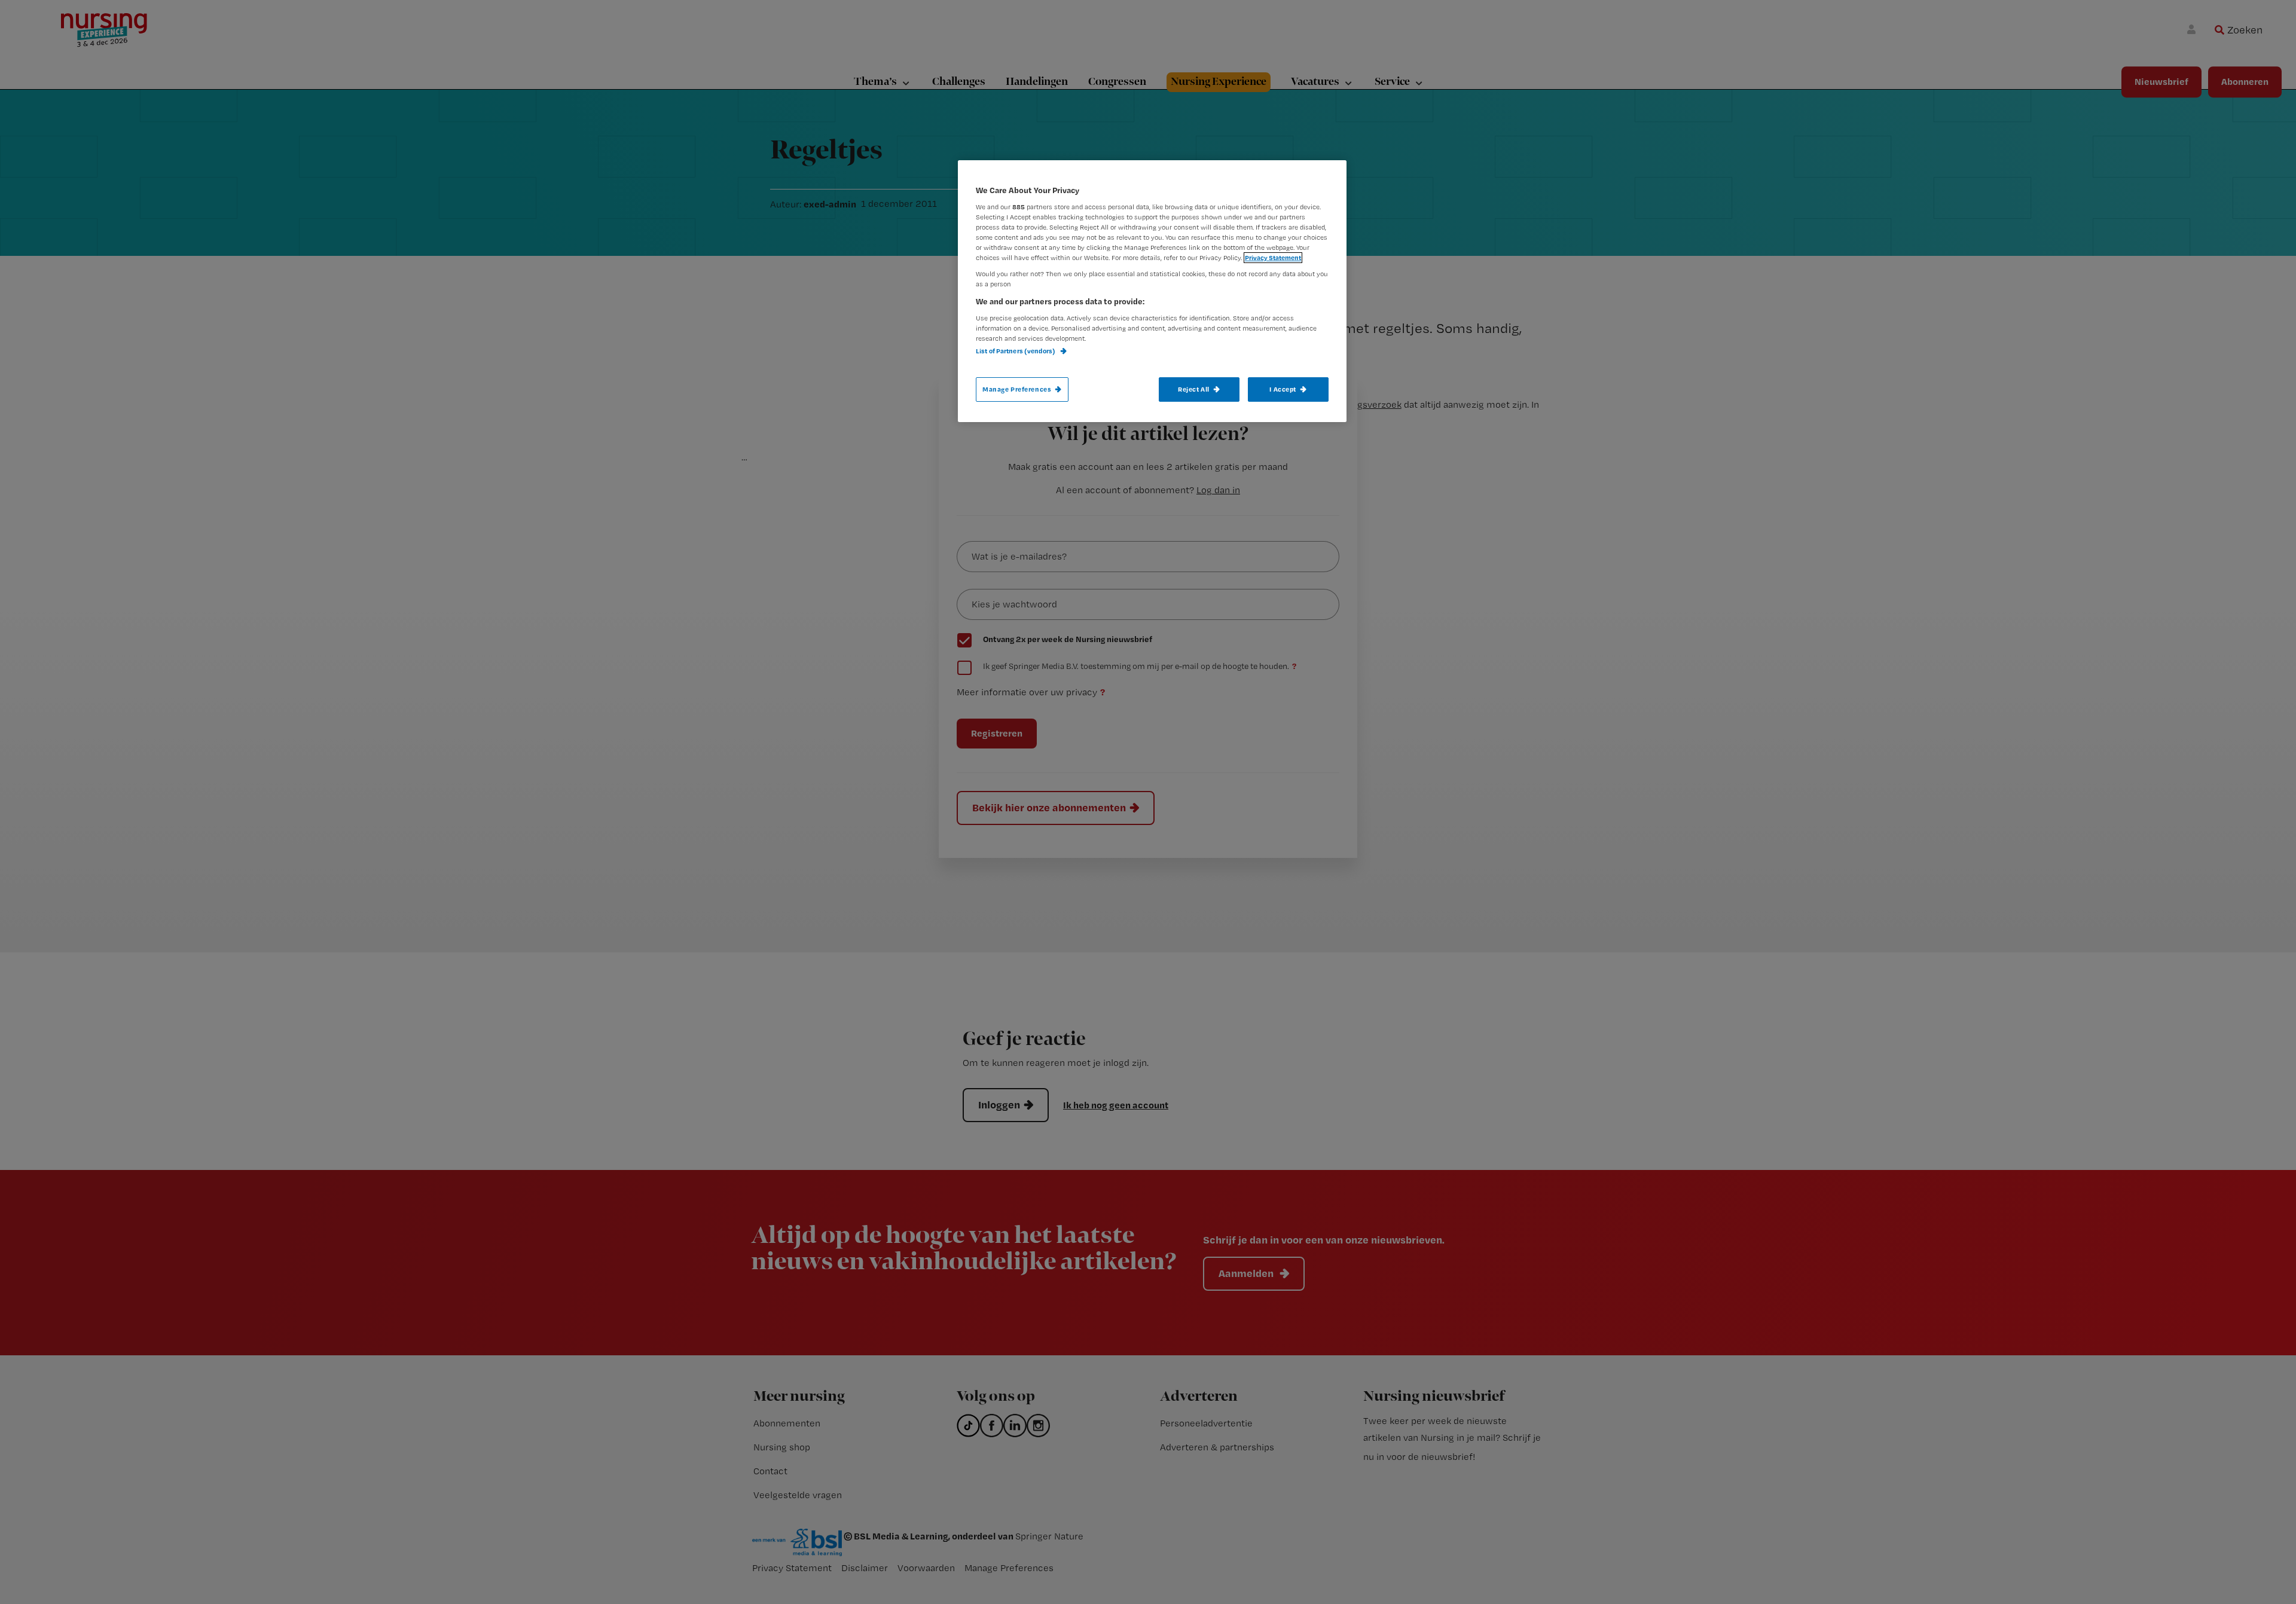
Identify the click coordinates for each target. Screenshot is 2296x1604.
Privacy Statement (1273, 258)
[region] (1152, 291)
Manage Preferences (1017, 389)
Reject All (1194, 389)
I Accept (1283, 389)
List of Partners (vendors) (1016, 351)
